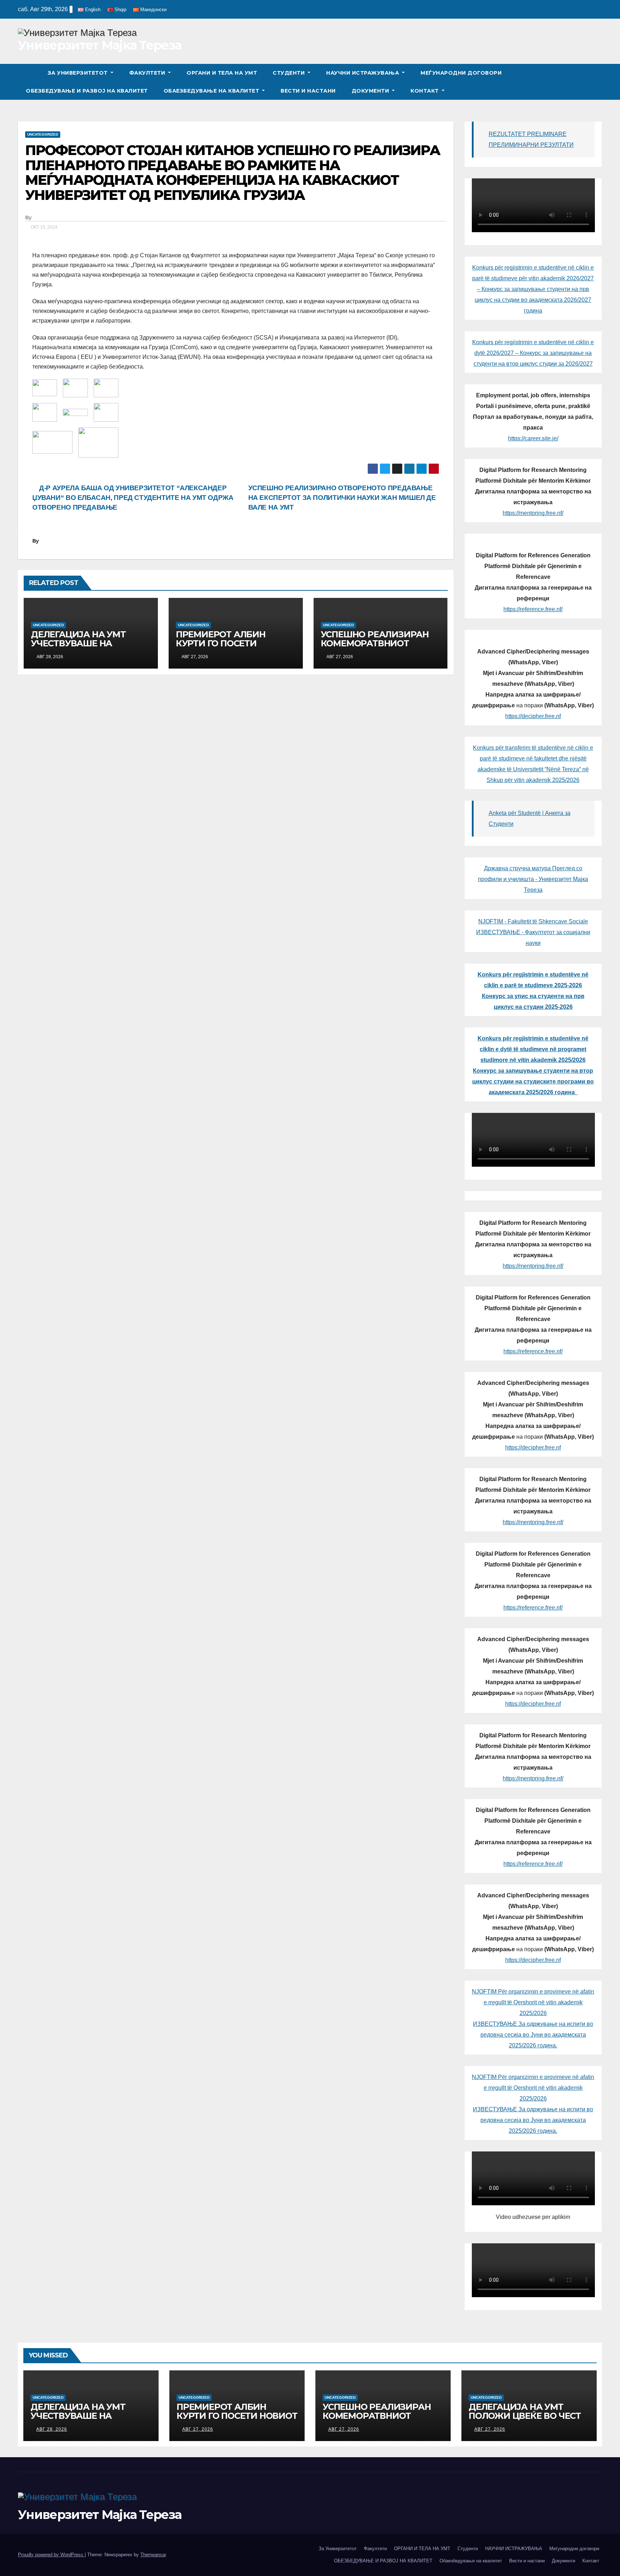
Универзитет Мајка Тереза (100, 45)
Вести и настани (308, 91)
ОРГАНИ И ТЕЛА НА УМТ (222, 73)
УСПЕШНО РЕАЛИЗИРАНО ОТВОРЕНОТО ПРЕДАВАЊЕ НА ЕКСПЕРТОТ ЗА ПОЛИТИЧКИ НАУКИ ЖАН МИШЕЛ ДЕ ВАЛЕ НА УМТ (342, 498)
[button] (597, 82)
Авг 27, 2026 (198, 2429)
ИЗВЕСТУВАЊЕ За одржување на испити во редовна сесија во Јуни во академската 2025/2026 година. (533, 2035)
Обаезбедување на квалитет (212, 91)
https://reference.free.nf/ (533, 609)
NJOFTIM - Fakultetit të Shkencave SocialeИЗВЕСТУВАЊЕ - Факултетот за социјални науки (533, 932)
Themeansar (153, 2555)
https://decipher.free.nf (533, 716)
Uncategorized (43, 134)
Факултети (148, 73)
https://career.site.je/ (533, 438)
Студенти (290, 73)
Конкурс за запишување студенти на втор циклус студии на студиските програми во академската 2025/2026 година (533, 1081)
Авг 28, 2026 (52, 2429)
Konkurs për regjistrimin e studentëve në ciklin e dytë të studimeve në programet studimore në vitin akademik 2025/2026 (533, 1049)
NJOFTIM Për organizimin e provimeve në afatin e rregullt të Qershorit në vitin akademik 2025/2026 (533, 2002)
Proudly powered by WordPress (51, 2555)
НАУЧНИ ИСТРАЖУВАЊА (363, 73)
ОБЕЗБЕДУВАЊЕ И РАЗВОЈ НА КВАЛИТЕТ (87, 91)
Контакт (425, 91)
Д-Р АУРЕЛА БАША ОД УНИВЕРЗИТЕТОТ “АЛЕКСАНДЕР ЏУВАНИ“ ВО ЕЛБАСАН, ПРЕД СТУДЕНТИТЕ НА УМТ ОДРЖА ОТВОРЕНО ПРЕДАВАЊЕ (133, 498)
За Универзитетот (79, 73)
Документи (371, 91)
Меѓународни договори (461, 73)
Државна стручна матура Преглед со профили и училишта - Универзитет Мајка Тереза (533, 879)
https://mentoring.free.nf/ (533, 513)
